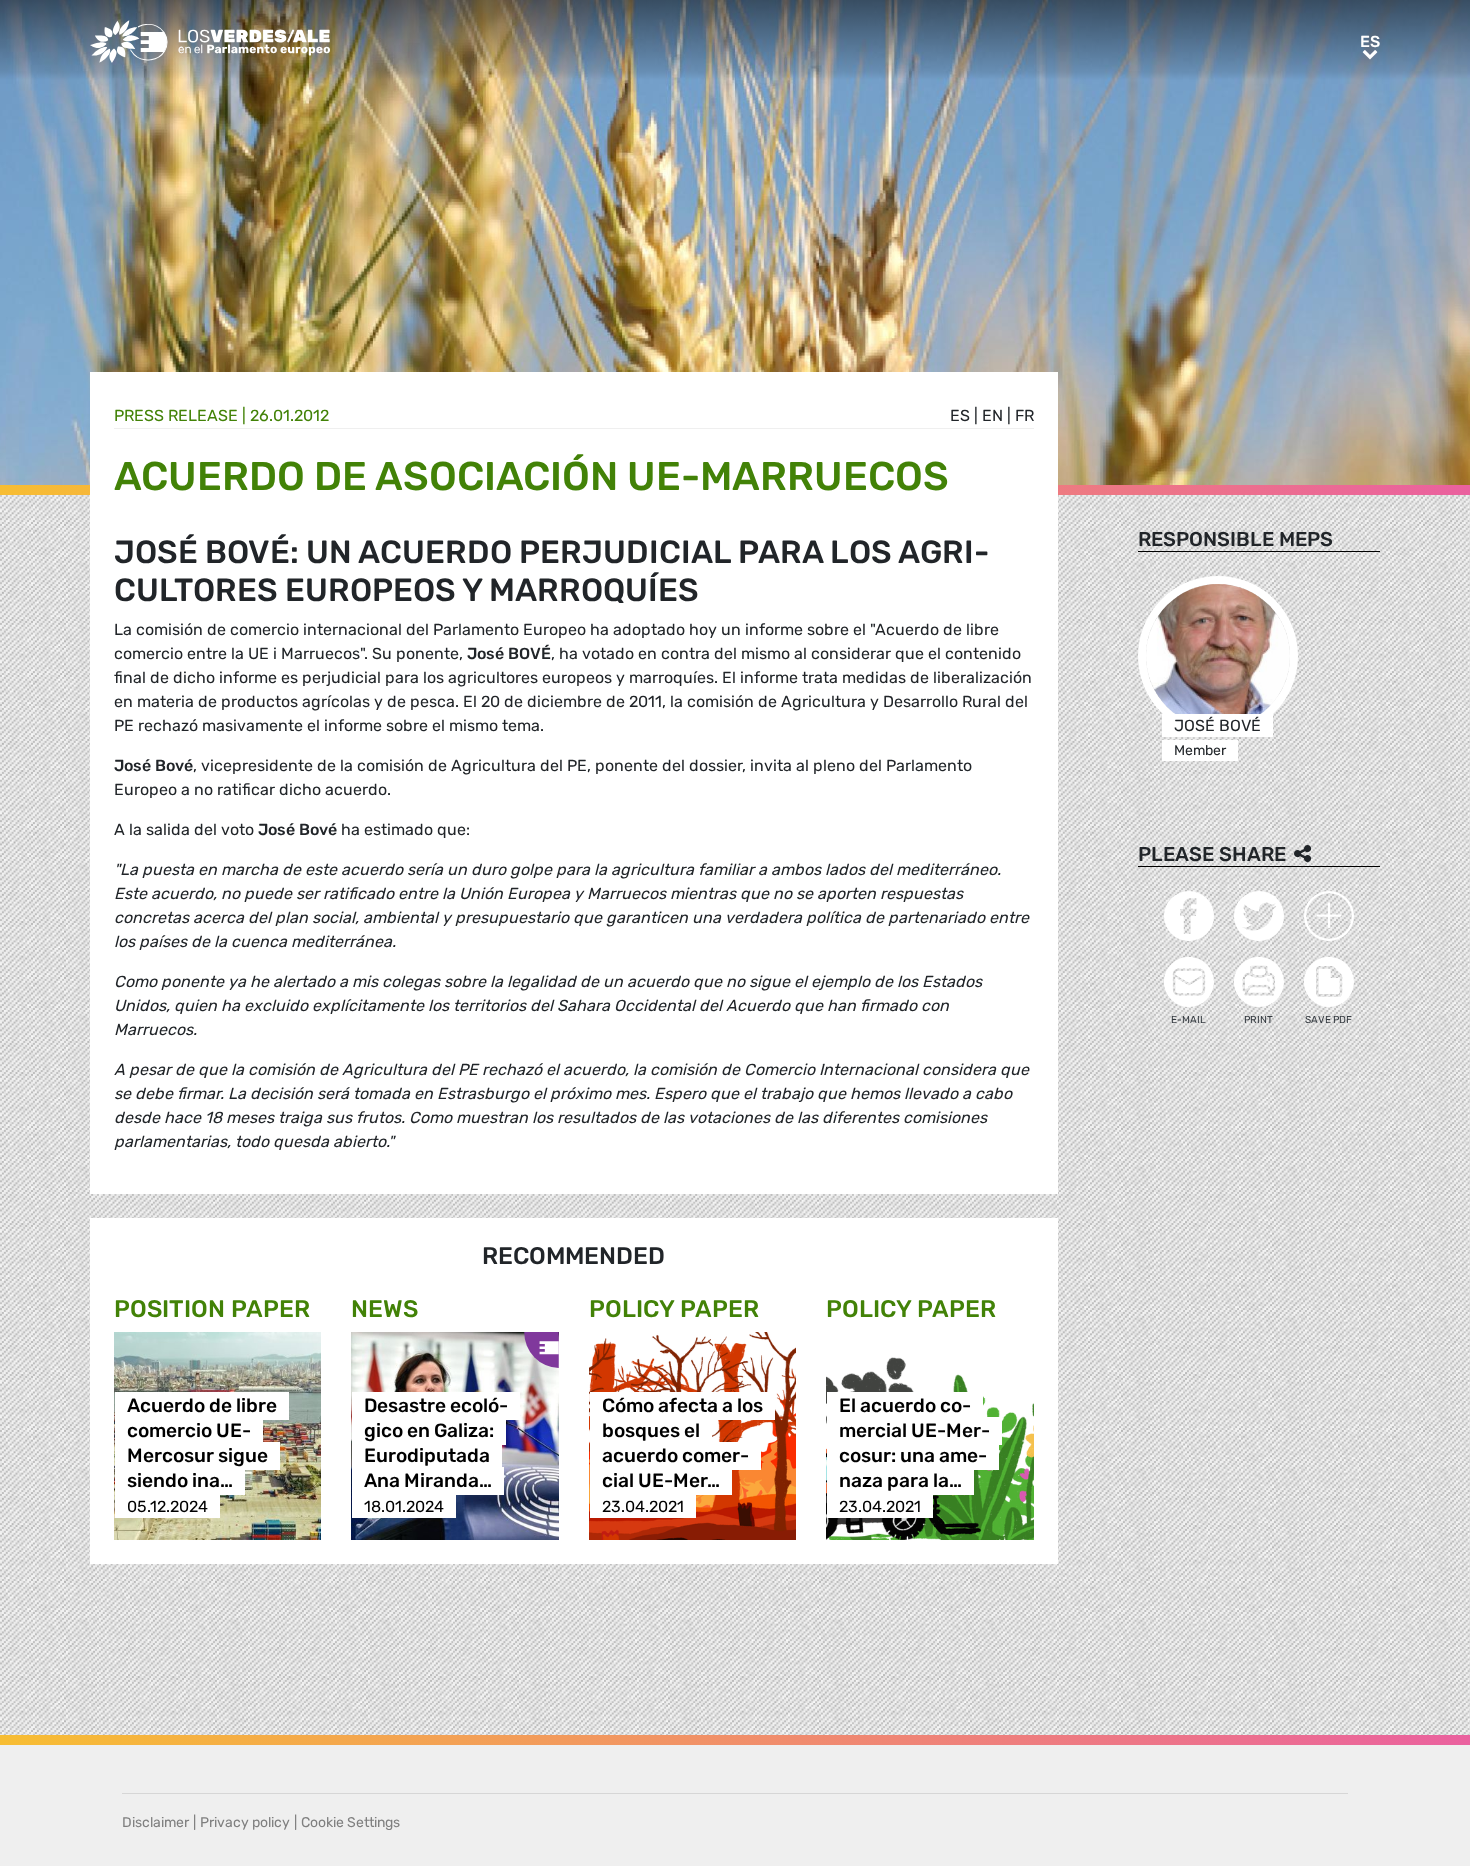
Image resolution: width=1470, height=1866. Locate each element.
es (960, 415)
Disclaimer (155, 1822)
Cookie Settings (350, 1822)
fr (1024, 415)
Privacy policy (245, 1822)
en (992, 415)
